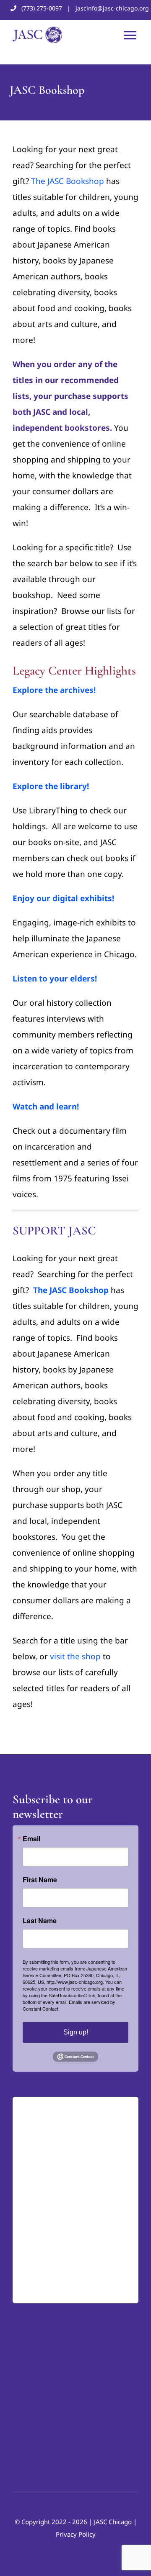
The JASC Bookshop (68, 181)
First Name (40, 1880)
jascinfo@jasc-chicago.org (112, 8)
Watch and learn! (46, 1107)
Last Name (40, 1921)
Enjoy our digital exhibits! (63, 898)
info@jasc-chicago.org (52, 2288)
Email (31, 1839)
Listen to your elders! (55, 979)
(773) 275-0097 (42, 8)
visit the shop (75, 1656)
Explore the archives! (54, 690)
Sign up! (76, 2032)
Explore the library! (51, 786)
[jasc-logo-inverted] (55, 2105)
